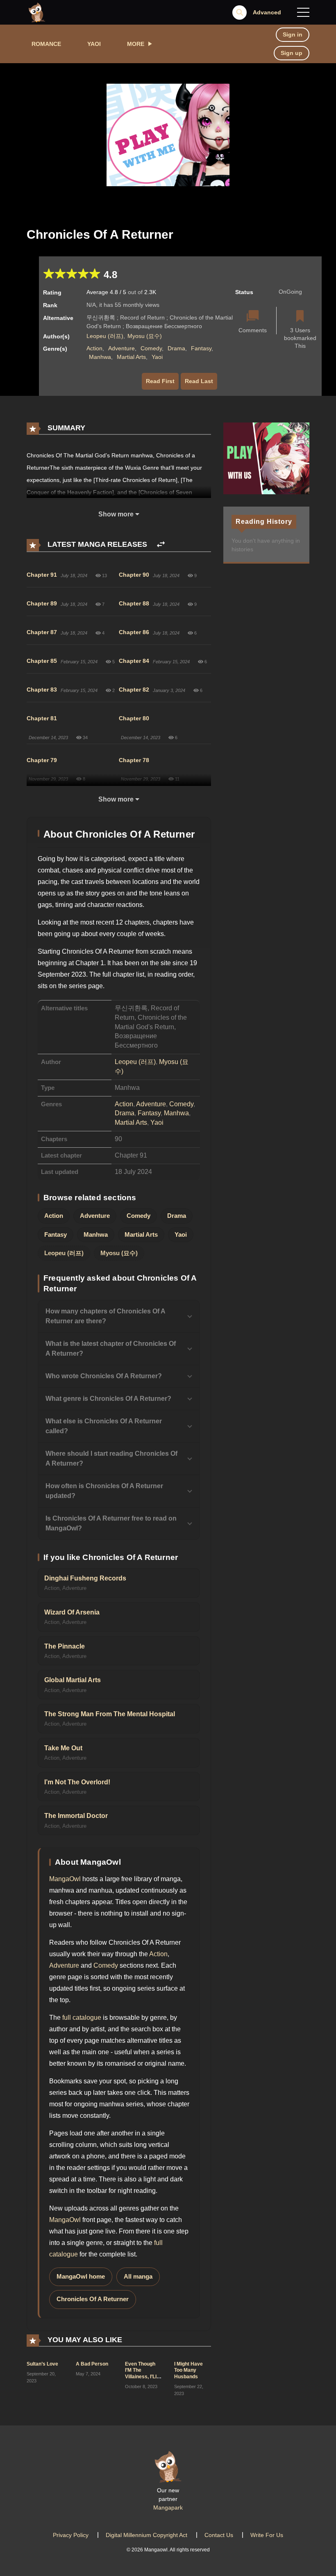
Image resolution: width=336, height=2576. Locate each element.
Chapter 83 (42, 690)
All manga (138, 2277)
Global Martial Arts (73, 1680)
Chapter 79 (42, 760)
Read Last (199, 381)
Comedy (151, 348)
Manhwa (100, 357)
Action (94, 348)
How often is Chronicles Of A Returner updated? (104, 1491)
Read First (160, 381)
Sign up (292, 53)
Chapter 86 (134, 632)
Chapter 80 (134, 718)
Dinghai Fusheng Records (85, 1578)
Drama (176, 348)
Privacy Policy (71, 2535)
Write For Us (267, 2535)
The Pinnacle (65, 1646)
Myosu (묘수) (145, 336)
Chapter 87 (42, 632)
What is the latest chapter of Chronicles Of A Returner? (111, 1349)
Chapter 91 (42, 575)
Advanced (267, 12)
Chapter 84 (134, 661)
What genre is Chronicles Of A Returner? (108, 1399)
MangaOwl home (81, 2277)
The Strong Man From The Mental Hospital (110, 1714)
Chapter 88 (134, 603)
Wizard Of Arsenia (72, 1612)
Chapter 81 (42, 718)
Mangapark (168, 2507)
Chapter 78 (134, 760)
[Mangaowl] (37, 12)
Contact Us (219, 2535)
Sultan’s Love (42, 2364)
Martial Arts (131, 357)
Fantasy (201, 348)
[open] (303, 12)
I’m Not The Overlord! (77, 1782)
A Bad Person (92, 2364)
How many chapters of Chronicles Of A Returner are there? (105, 1316)
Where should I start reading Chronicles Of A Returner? (111, 1458)
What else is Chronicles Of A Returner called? (104, 1426)
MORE (136, 44)
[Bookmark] (300, 317)
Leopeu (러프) (105, 336)
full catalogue (82, 2018)
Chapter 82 (134, 690)
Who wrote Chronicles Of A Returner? (104, 1376)
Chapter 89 (42, 603)
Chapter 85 (42, 661)
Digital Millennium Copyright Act (146, 2535)
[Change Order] (161, 545)
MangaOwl (65, 1879)
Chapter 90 (134, 575)
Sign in (293, 34)
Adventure (121, 348)
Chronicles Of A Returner (93, 2299)
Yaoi (94, 44)
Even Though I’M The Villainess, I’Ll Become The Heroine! (141, 2377)
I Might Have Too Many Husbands (188, 2370)
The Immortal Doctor (76, 1816)
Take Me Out (63, 1748)
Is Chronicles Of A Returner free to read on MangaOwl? (111, 1523)
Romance (46, 44)
